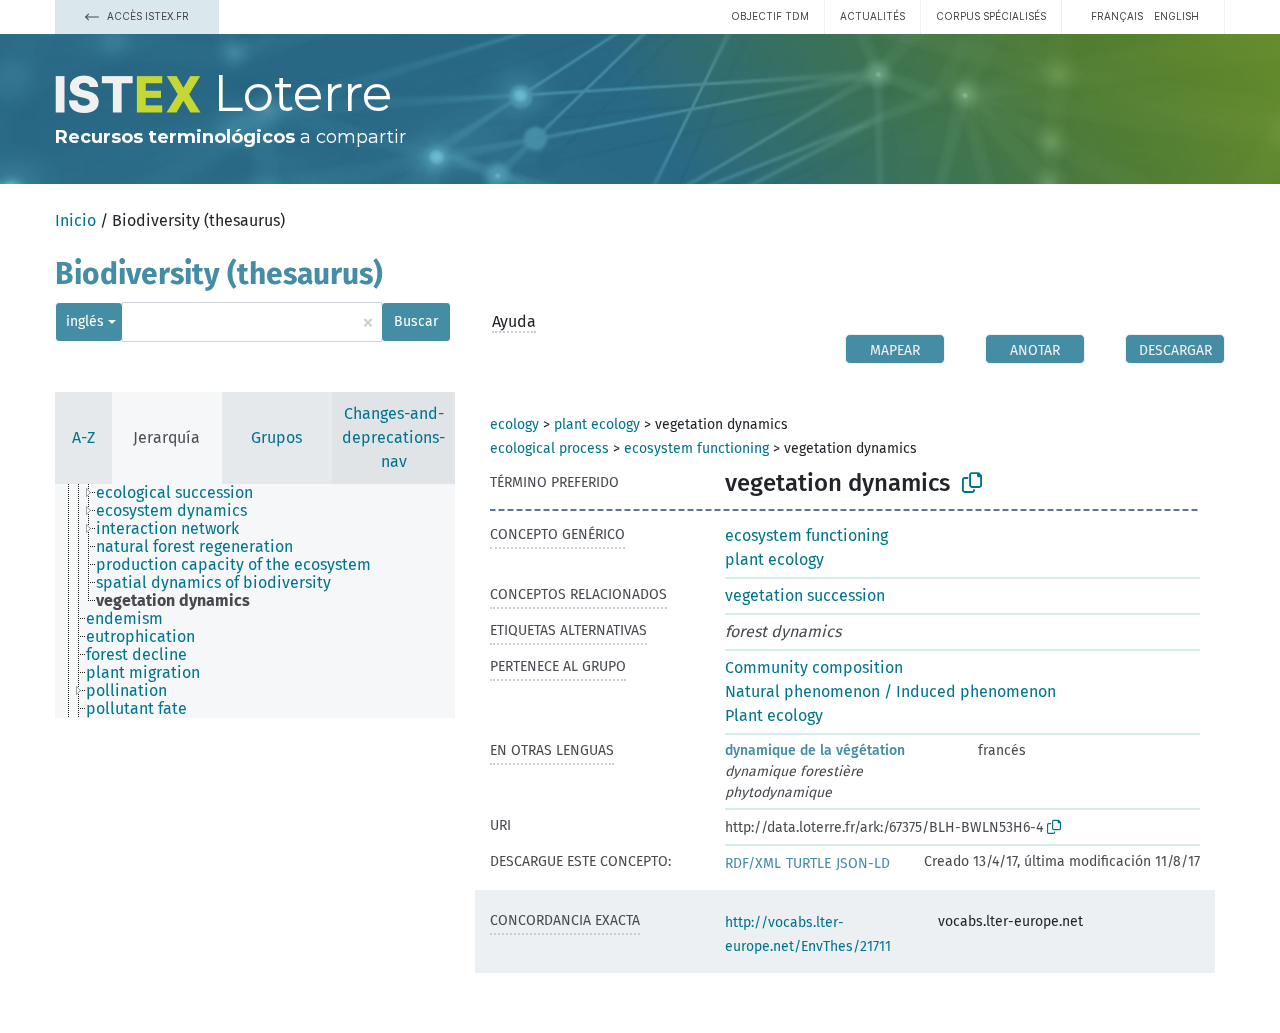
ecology (514, 424)
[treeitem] (183, 493)
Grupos (276, 437)
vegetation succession (805, 595)
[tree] (255, 601)
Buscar (416, 321)
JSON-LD (863, 863)
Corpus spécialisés (991, 16)
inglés (85, 321)
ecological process (549, 448)
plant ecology (597, 424)
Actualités (872, 16)
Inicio (75, 220)
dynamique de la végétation (815, 750)
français (1117, 16)
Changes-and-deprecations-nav (393, 437)
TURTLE (808, 863)
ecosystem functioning (696, 448)
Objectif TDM (770, 16)
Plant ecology (774, 715)
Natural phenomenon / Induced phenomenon (890, 691)
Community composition (814, 667)
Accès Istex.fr (146, 16)
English (1176, 16)
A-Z (83, 437)
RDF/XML (753, 863)
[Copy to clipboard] (972, 483)
